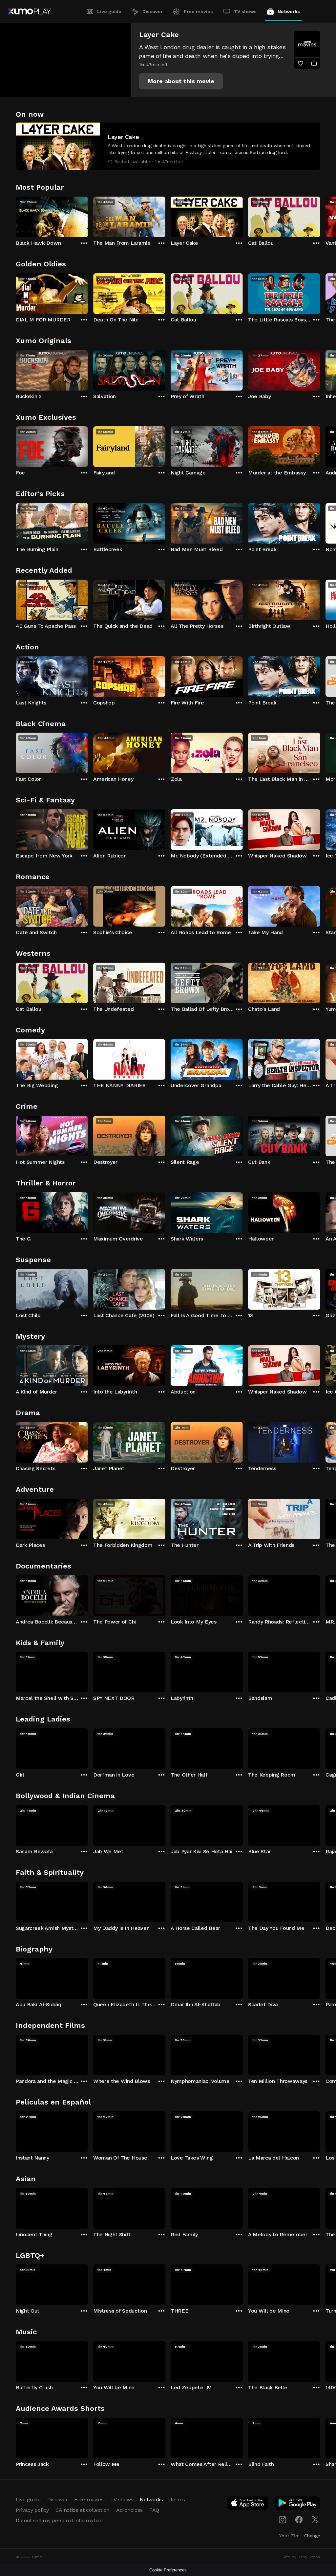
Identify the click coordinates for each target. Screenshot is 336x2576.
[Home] (29, 11)
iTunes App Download (248, 2504)
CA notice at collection (83, 2510)
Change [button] (312, 2536)
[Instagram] (283, 2520)
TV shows (245, 11)
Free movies (198, 11)
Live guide (109, 11)
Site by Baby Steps (301, 2557)
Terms (177, 2499)
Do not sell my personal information (59, 2520)
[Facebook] (299, 2520)
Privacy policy (32, 2510)
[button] (181, 81)
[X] (315, 2520)
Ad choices (129, 2510)
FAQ (154, 2510)
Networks (289, 11)
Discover (153, 11)
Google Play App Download (298, 2504)
